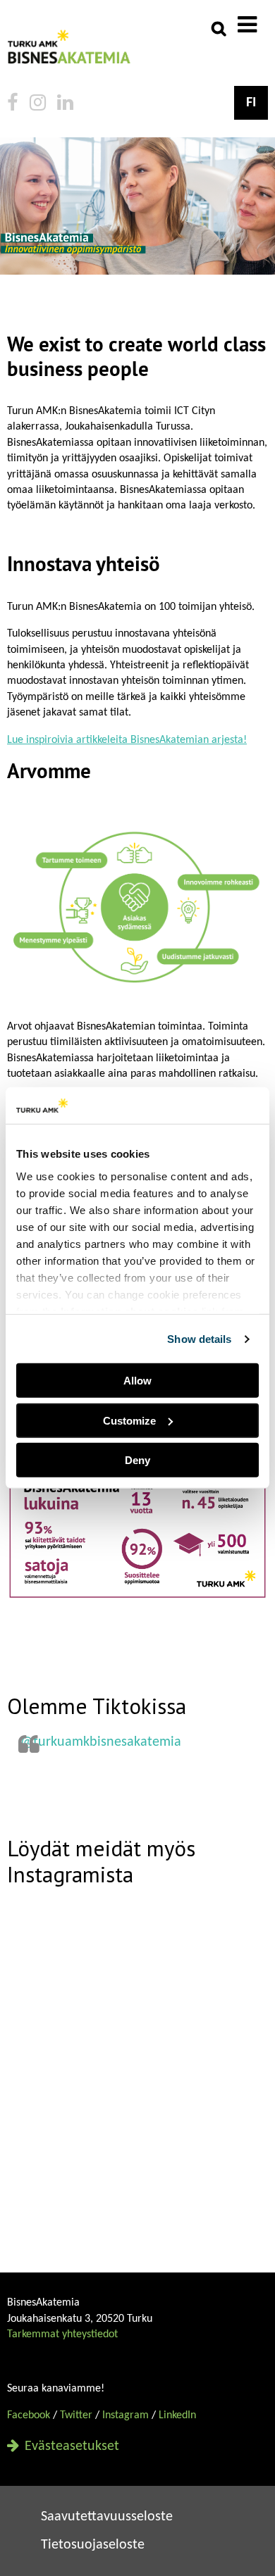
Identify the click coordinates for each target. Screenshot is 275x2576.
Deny (137, 1460)
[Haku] (219, 28)
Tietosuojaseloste (93, 2545)
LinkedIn (177, 2415)
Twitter (76, 2415)
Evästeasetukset (70, 2446)
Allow (137, 1381)
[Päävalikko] (247, 27)
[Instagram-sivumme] (38, 105)
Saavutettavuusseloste (107, 2517)
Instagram (126, 2415)
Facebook (29, 2415)
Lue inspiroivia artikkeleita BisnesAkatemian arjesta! (127, 740)
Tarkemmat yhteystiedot (62, 2334)
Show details (199, 1339)
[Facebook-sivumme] (13, 105)
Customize (129, 1421)
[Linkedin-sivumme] (65, 105)
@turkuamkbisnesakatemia (101, 1742)
